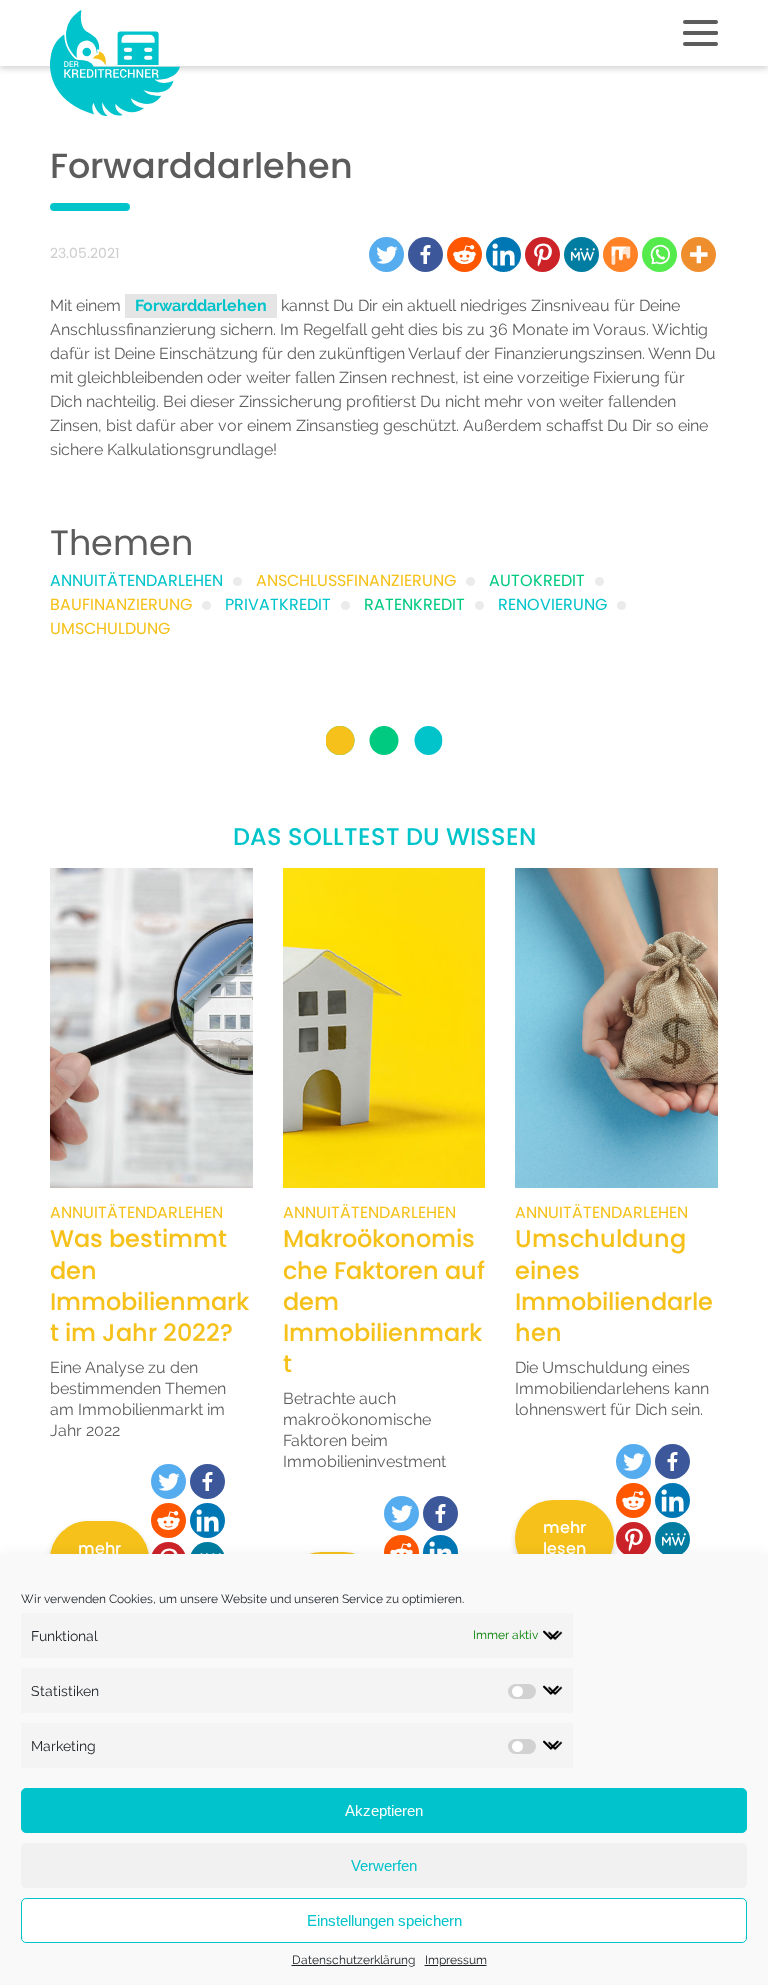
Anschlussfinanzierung (133, 329)
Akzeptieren (384, 1810)
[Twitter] (386, 254)
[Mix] (620, 254)
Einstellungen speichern (384, 1920)
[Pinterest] (542, 254)
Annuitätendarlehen (136, 580)
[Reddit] (464, 254)
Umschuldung (110, 628)
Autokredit (537, 580)
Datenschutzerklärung (353, 1960)
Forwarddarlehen (201, 305)
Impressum (456, 1960)
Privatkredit (278, 604)
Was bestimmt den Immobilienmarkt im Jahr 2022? (149, 1285)
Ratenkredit (414, 604)
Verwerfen (384, 1865)
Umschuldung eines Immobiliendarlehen (614, 1285)
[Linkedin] (503, 254)
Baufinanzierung (121, 604)
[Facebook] (425, 254)
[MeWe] (581, 254)
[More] (698, 254)
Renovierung (552, 604)
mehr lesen (564, 1538)
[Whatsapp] (659, 254)
